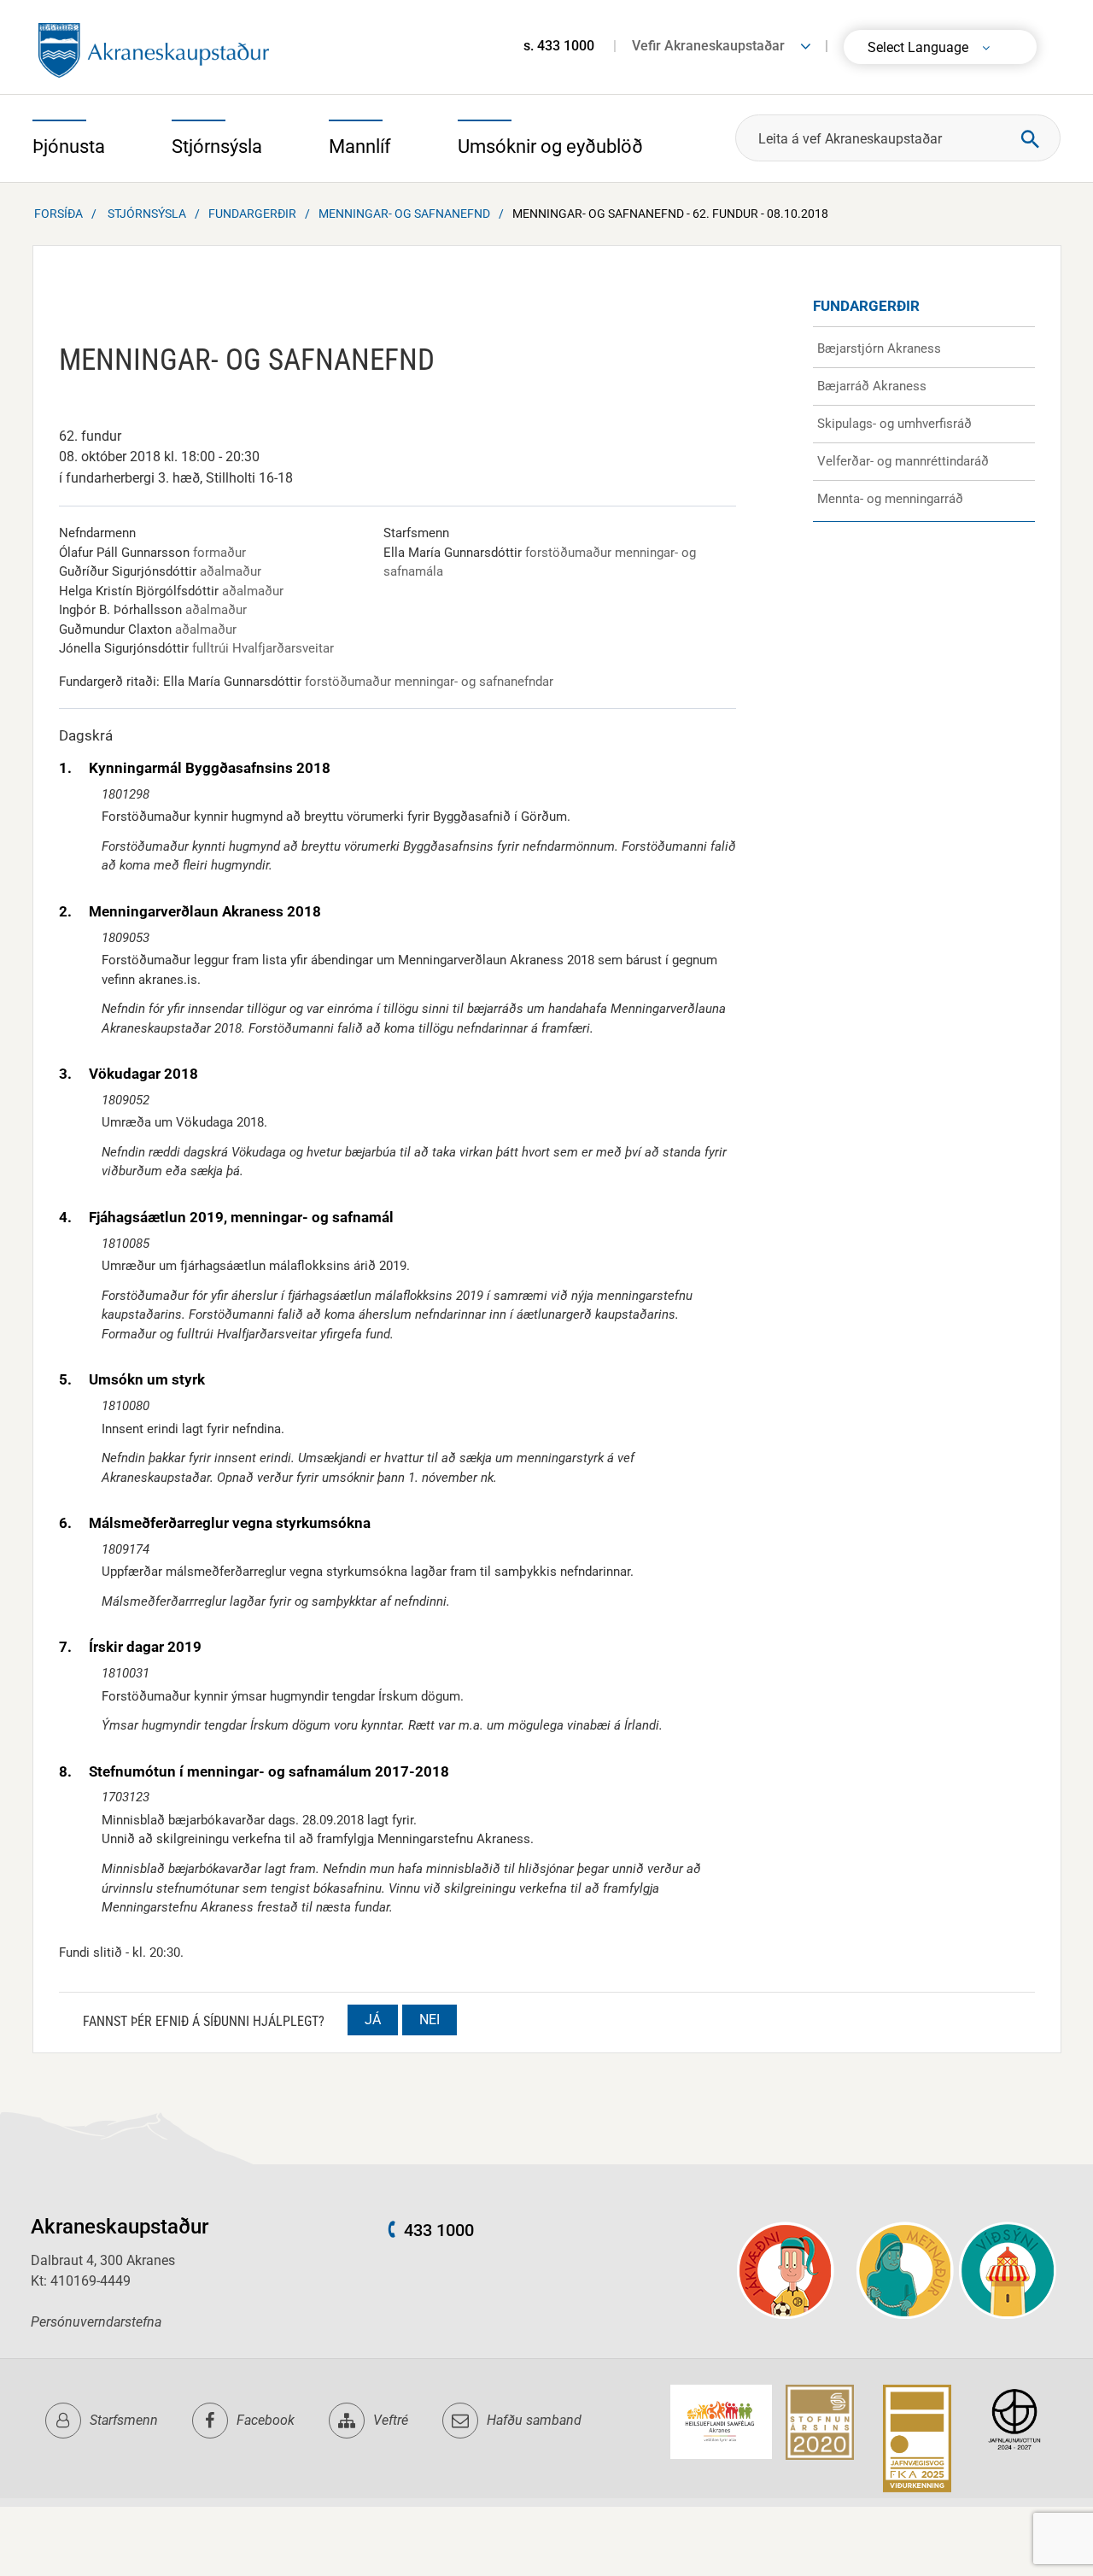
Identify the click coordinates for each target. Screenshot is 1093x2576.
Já (373, 2020)
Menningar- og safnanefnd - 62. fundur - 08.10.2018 (670, 214)
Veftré (391, 2420)
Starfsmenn (124, 2420)
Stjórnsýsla (147, 214)
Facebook (266, 2420)
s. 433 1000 (559, 46)
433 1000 (439, 2230)
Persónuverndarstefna (96, 2322)
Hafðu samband (534, 2420)
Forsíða (58, 214)
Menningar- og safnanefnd (404, 214)
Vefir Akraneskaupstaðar (708, 46)
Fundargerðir (252, 214)
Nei (430, 2020)
